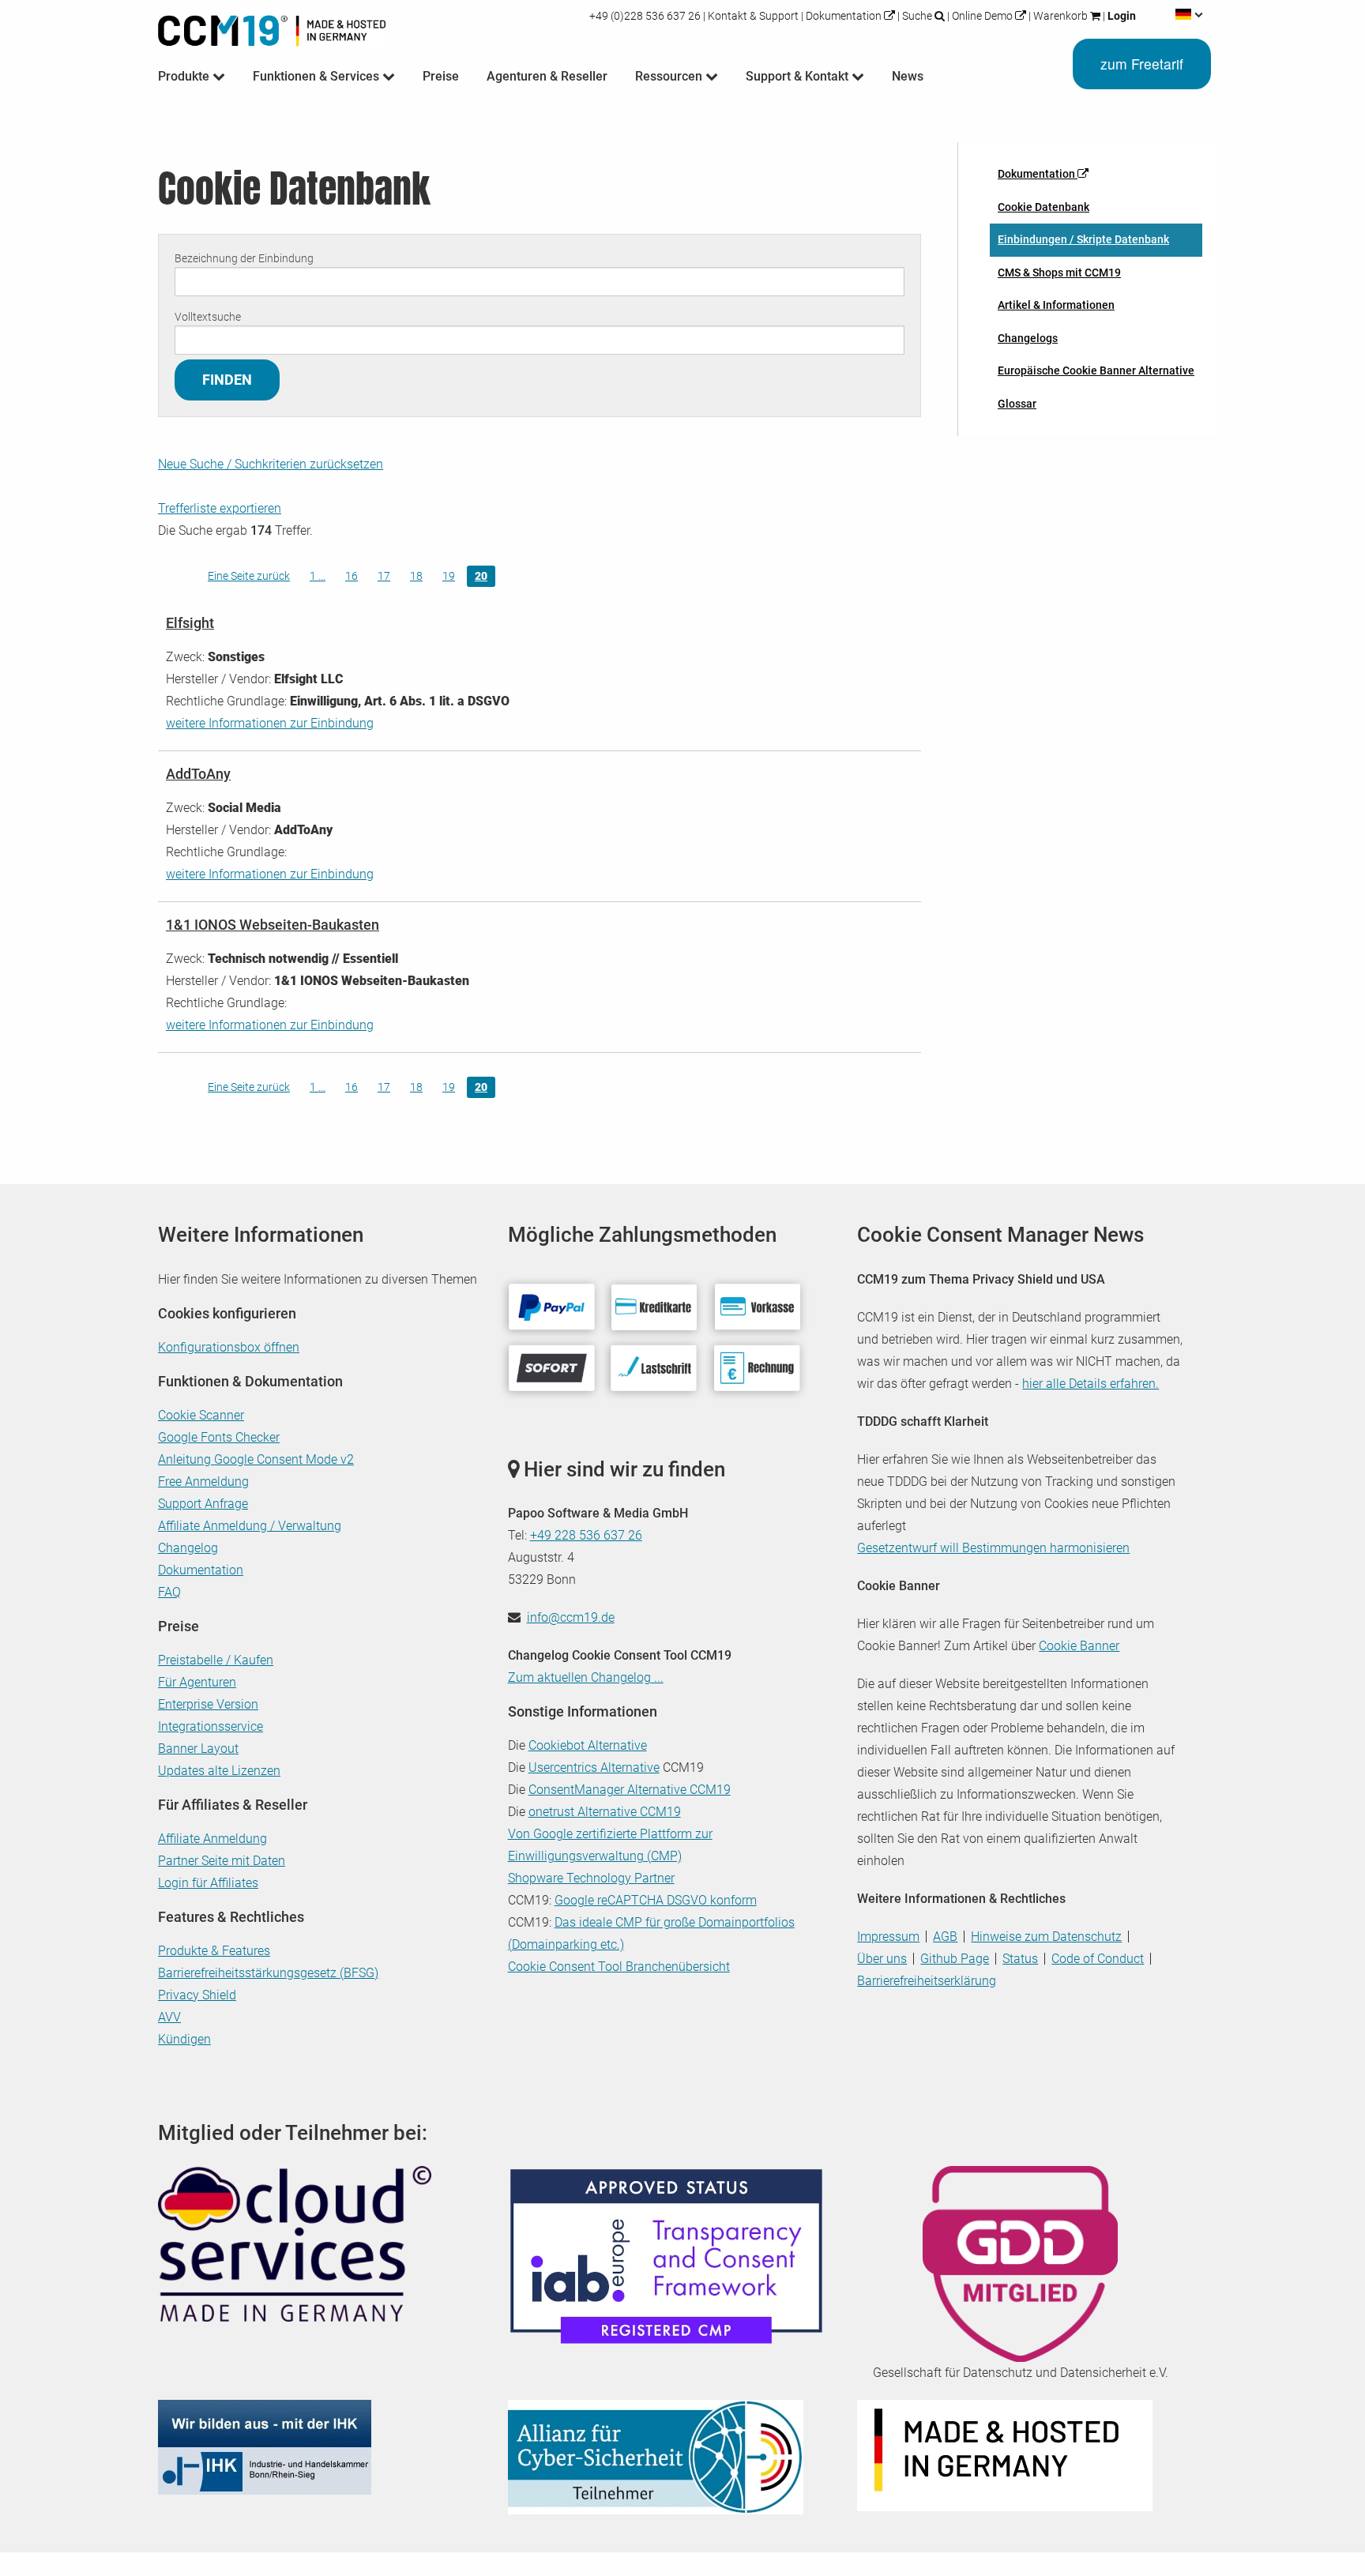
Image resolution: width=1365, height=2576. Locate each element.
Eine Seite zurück (249, 576)
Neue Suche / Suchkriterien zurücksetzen (271, 464)
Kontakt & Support (753, 16)
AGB (945, 1937)
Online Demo (982, 16)
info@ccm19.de (571, 1617)
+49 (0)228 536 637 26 (646, 16)
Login (1121, 16)
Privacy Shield (197, 1995)
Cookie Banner (1079, 1646)
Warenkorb (1060, 16)
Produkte (185, 76)
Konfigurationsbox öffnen (229, 1347)
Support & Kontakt (799, 76)
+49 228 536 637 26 (586, 1535)
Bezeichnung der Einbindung (244, 258)
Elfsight (190, 623)
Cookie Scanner (201, 1415)
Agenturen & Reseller (547, 76)
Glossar (1017, 404)
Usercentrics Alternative (594, 1767)
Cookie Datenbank (1043, 207)
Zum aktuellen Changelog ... (586, 1677)
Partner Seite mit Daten (222, 1861)
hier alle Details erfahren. (1090, 1384)
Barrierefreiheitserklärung (927, 1981)
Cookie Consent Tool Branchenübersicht (619, 1967)
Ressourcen (670, 76)
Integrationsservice (211, 1726)
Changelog (188, 1548)
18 (416, 576)
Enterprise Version (208, 1704)
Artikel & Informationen (1056, 305)
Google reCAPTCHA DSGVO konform (656, 1900)
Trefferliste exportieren (220, 508)
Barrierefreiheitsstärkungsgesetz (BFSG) (268, 1973)
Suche (917, 16)
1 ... (318, 576)
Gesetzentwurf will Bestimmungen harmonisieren (993, 1548)
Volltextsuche (208, 317)
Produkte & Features (214, 1951)
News (908, 76)
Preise (441, 76)
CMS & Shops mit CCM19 (1059, 273)
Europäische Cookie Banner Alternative (1096, 370)
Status (1020, 1959)
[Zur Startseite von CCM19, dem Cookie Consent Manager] (272, 27)
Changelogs (1028, 338)
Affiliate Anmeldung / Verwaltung (250, 1526)
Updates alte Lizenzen (219, 1771)
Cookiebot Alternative (588, 1745)
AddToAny (198, 774)
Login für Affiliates (208, 1883)
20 (481, 576)
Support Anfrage (203, 1504)
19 (449, 576)
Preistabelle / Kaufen (216, 1660)
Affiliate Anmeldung (212, 1839)
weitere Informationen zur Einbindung (270, 723)
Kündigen (184, 2039)
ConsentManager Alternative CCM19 (630, 1790)
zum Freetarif (1142, 64)
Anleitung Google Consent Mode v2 (256, 1459)
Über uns (882, 1959)
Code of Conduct (1098, 1959)
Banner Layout (198, 1749)
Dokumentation (844, 16)
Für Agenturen (197, 1682)
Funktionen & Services (318, 76)
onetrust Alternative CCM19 (605, 1812)
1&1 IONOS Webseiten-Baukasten (273, 925)
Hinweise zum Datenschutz (1046, 1937)
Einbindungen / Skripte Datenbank (1083, 239)
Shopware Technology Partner (591, 1878)
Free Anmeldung (203, 1482)
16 (352, 576)
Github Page (955, 1959)
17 (384, 576)
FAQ (169, 1592)
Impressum (888, 1937)
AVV (169, 2017)
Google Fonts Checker (219, 1437)
